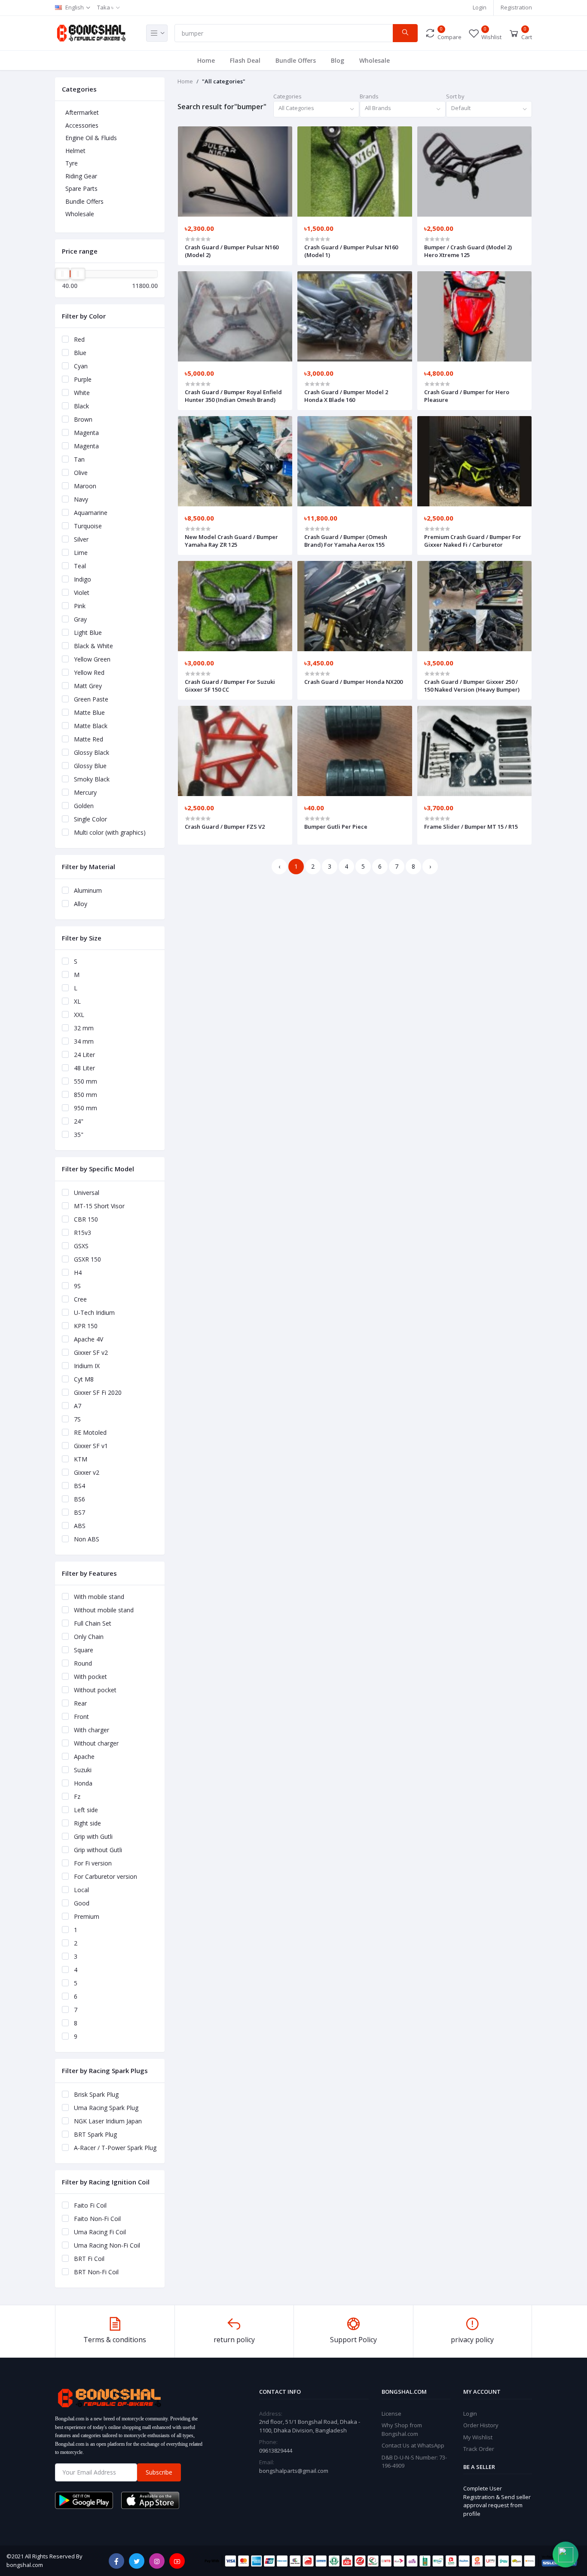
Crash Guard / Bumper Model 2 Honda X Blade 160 (346, 396)
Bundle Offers (296, 60)
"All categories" (224, 81)
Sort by (455, 96)
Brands (369, 96)
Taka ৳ (105, 7)
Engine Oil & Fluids (91, 138)
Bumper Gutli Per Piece (336, 827)
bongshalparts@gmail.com (294, 2471)
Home (206, 60)
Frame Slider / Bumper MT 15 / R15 (471, 827)
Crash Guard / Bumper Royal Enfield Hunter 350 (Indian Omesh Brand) (233, 396)
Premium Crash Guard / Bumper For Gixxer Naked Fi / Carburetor (473, 541)
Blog (338, 60)
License (391, 2414)
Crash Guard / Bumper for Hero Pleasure (467, 396)
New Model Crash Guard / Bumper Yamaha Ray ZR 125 (231, 541)
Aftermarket (82, 112)
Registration (516, 7)
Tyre (72, 163)
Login (480, 7)
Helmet (75, 151)
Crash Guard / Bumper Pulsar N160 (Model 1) (351, 251)
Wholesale (375, 60)
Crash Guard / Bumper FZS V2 (225, 827)
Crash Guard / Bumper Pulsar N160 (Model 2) (232, 251)
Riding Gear (81, 176)
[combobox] (316, 109)
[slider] (62, 274)
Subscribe (159, 2472)
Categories (287, 96)
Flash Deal (245, 60)
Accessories (82, 125)
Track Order (479, 2449)
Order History (481, 2425)
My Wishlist (478, 2437)
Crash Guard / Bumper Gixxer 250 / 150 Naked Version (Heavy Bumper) (472, 686)
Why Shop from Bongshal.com (402, 2429)
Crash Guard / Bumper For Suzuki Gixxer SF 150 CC (230, 686)
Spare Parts (81, 188)
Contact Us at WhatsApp (413, 2445)
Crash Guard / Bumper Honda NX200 (353, 682)
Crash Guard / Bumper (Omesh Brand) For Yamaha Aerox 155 (346, 541)
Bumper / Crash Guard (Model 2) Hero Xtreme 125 (468, 251)
